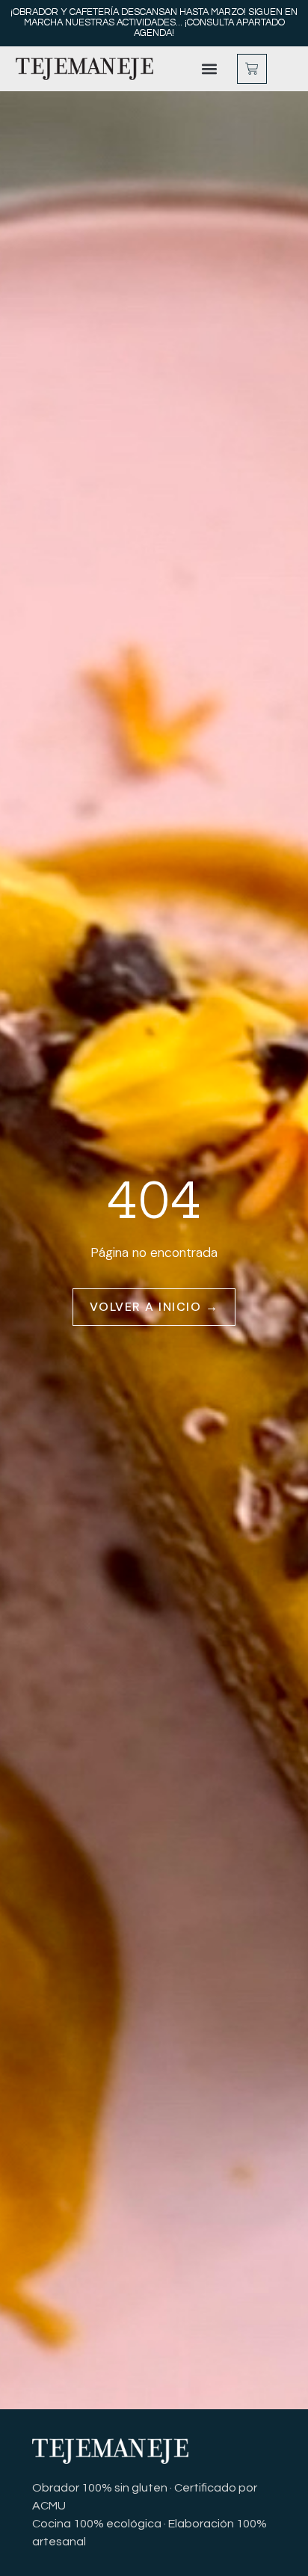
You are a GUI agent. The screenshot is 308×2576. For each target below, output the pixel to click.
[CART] (252, 69)
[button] (210, 69)
